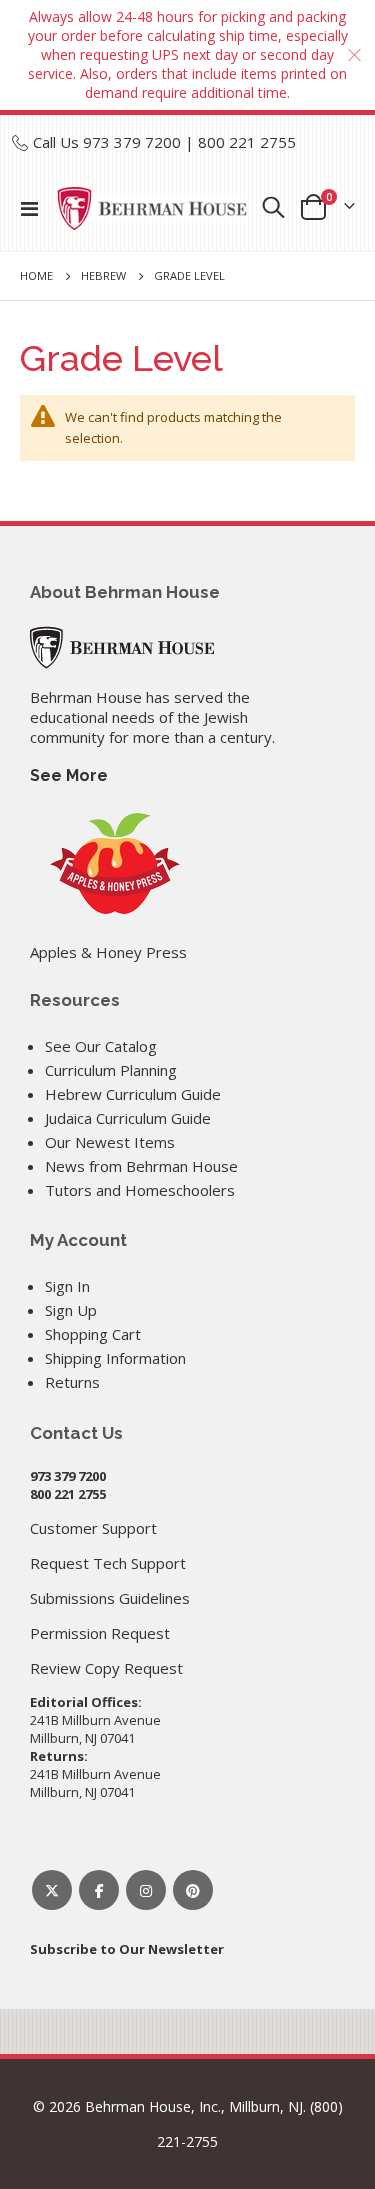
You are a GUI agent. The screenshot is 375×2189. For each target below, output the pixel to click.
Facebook (99, 1890)
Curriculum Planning (111, 1070)
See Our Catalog (101, 1046)
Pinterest (193, 1890)
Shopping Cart (93, 1334)
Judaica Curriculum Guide (128, 1118)
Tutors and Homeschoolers (140, 1190)
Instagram (146, 1890)
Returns (72, 1382)
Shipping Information (115, 1358)
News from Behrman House (141, 1166)
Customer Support (93, 1528)
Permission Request (100, 1633)
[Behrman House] (122, 645)
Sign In (67, 1286)
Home (36, 275)
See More (69, 775)
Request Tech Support (108, 1563)
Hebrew (103, 275)
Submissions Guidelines (110, 1598)
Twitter (52, 1890)
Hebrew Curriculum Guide (133, 1094)
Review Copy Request (106, 1668)
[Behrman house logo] (152, 208)
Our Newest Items (110, 1142)
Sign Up (71, 1310)
